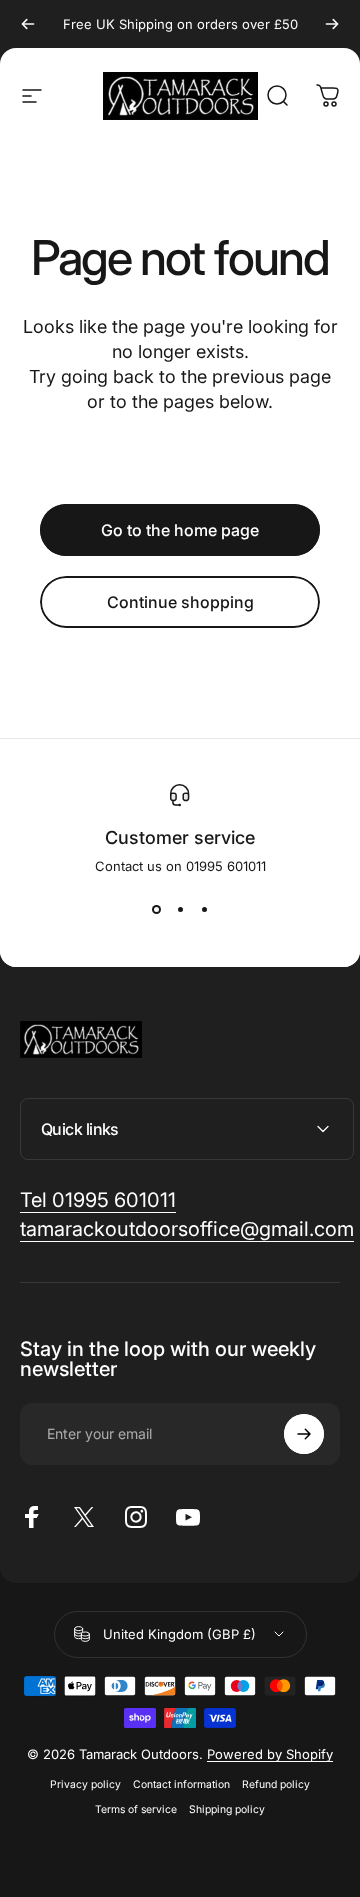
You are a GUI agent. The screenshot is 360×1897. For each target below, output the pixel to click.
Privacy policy (85, 1784)
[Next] (332, 24)
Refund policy (276, 1784)
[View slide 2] (180, 910)
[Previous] (28, 24)
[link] (98, 1200)
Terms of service (136, 1809)
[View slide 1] (156, 910)
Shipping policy (227, 1809)
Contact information (181, 1784)
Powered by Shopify (270, 1754)
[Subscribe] (304, 1434)
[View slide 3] (204, 910)
